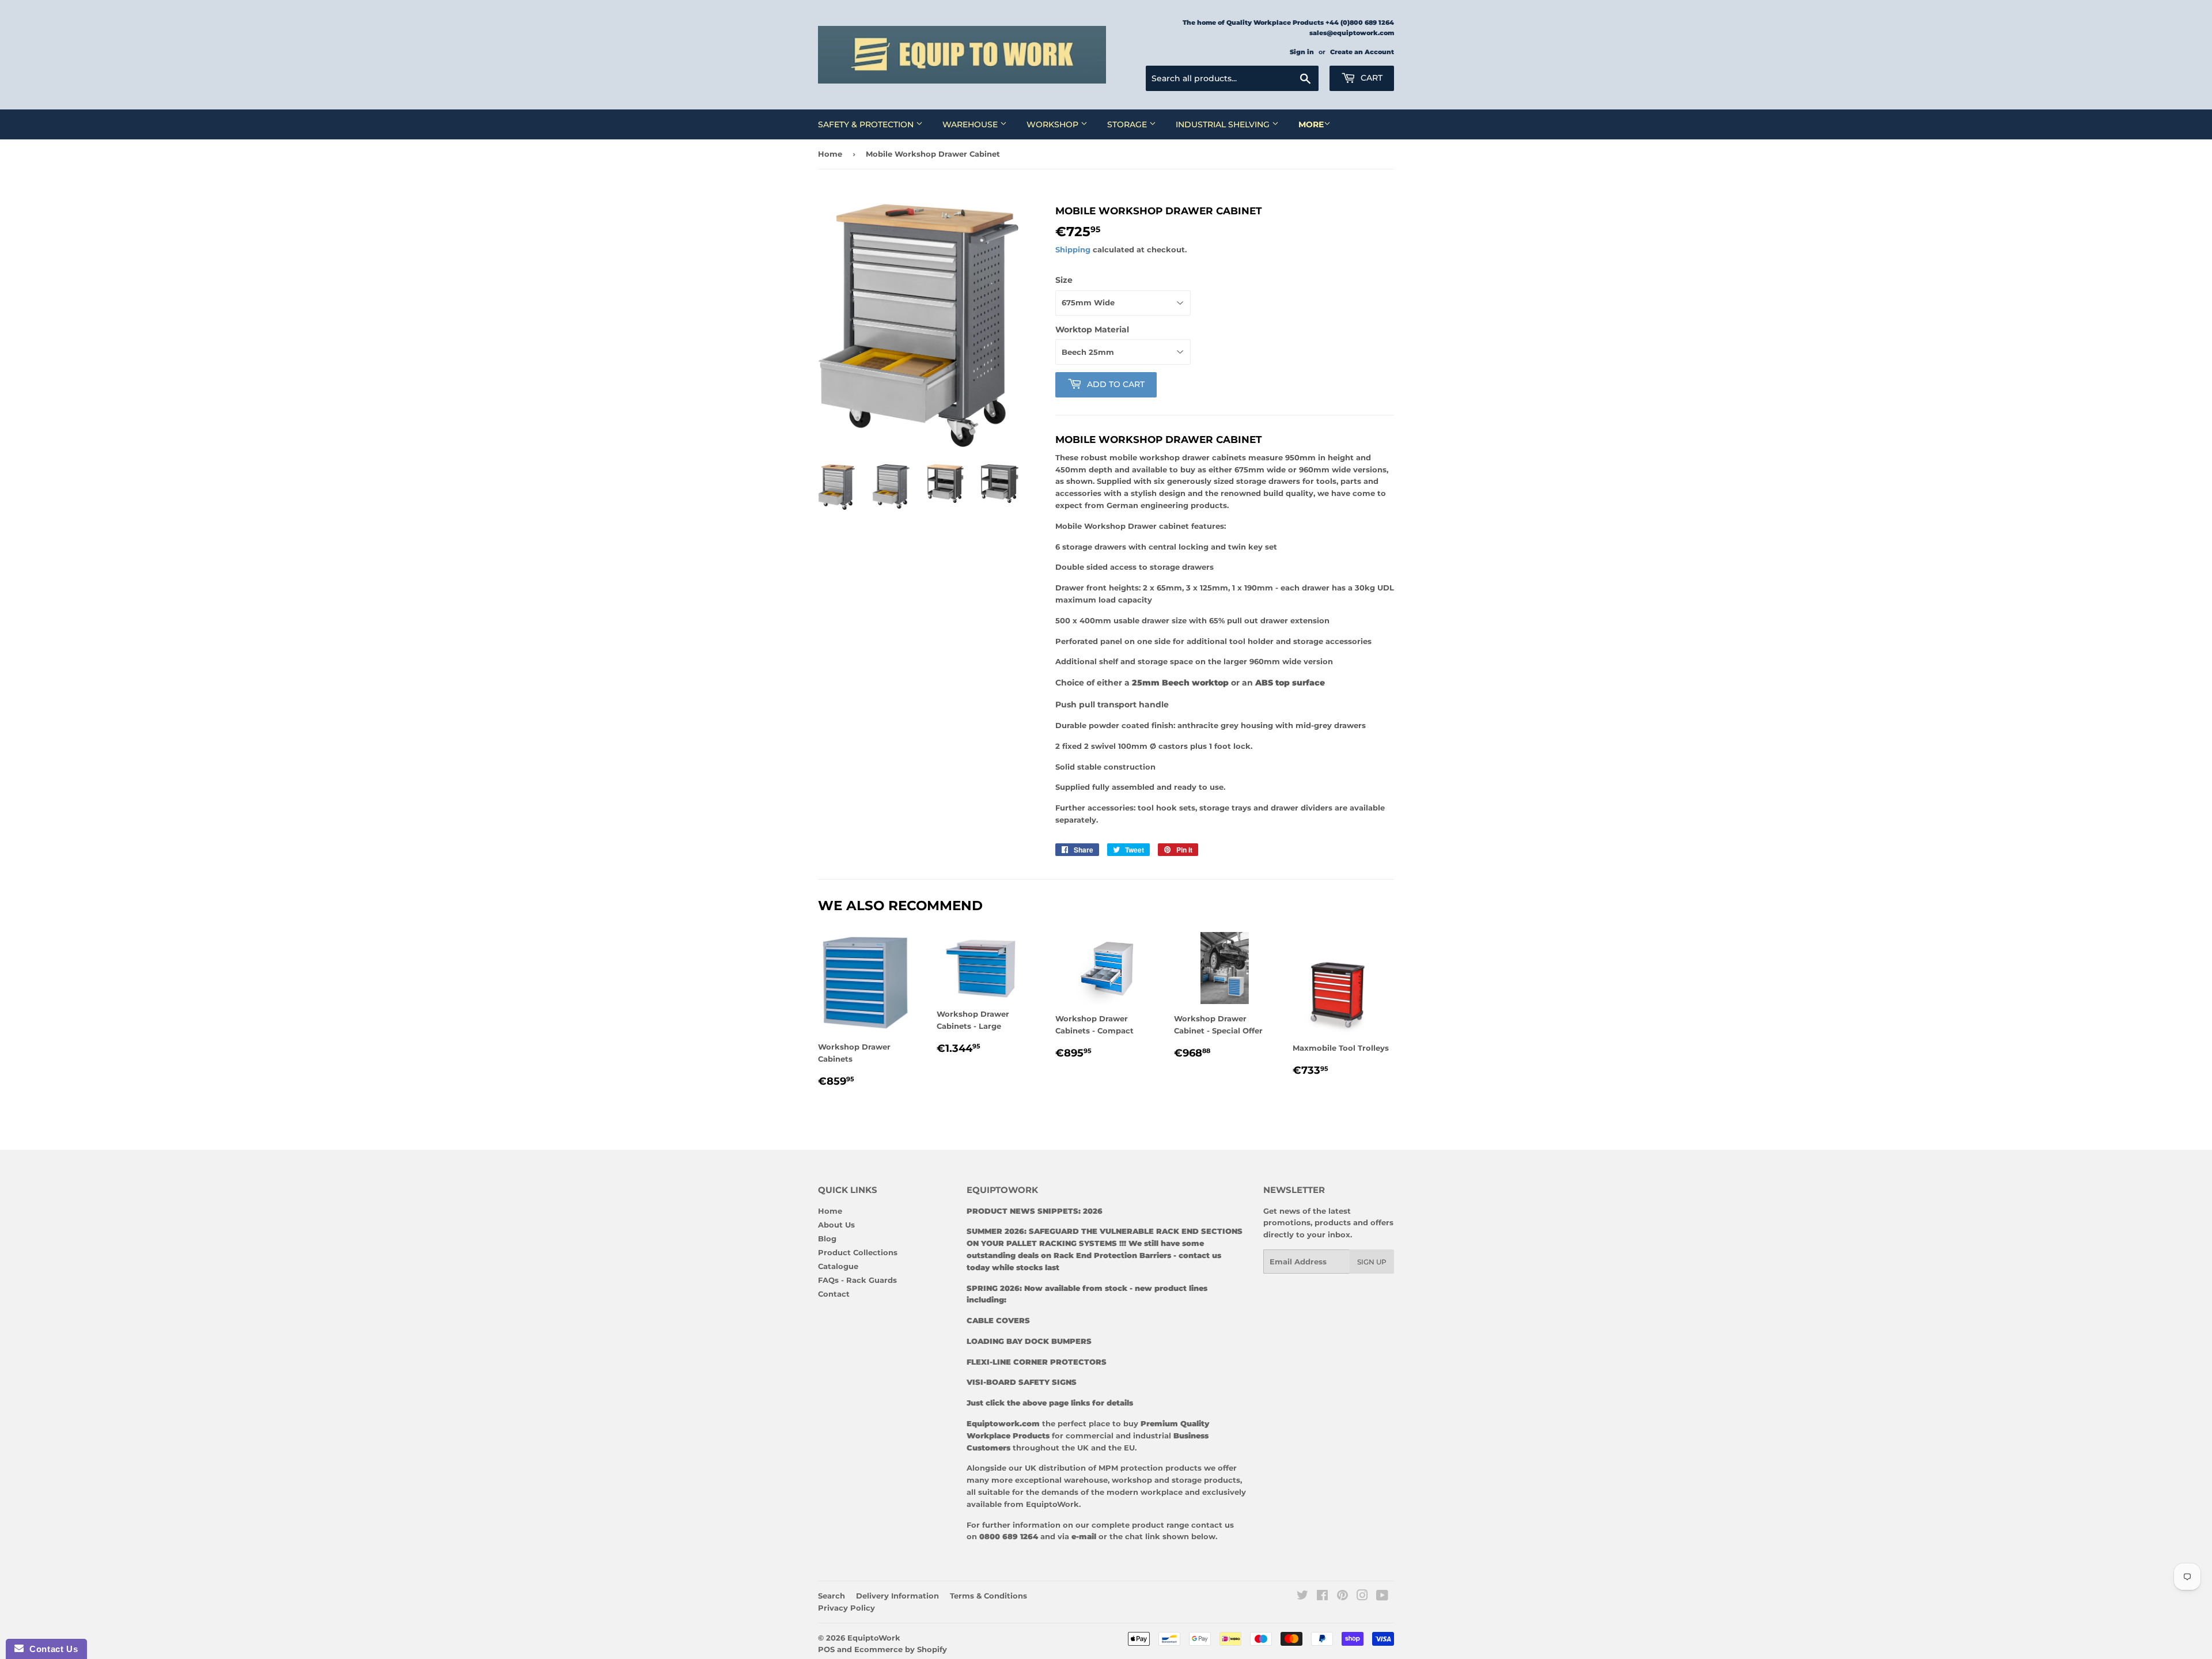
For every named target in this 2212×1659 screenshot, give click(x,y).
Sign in (1302, 52)
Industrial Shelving (1224, 124)
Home (830, 154)
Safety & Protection (867, 124)
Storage (1128, 124)
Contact (834, 1294)
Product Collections (858, 1252)
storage (1187, 1480)
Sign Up (1372, 1262)
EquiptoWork (874, 1638)
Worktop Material (1092, 329)
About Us (836, 1225)
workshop (1133, 1480)
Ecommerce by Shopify (901, 1649)
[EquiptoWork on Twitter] (1302, 1597)
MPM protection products (1149, 1468)
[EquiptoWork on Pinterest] (1342, 1597)
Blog (827, 1238)
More (1311, 124)
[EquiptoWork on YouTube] (1382, 1597)
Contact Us (51, 1649)
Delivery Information (897, 1596)
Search (832, 1596)
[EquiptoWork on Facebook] (1322, 1597)
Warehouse (971, 124)
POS (826, 1649)
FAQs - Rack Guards (857, 1280)
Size (1064, 280)
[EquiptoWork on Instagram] (1362, 1597)
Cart (1370, 78)
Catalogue (838, 1266)
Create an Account (1362, 52)
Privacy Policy (846, 1608)
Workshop (1054, 124)
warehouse (1086, 1480)
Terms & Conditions (988, 1596)
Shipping (1073, 249)
